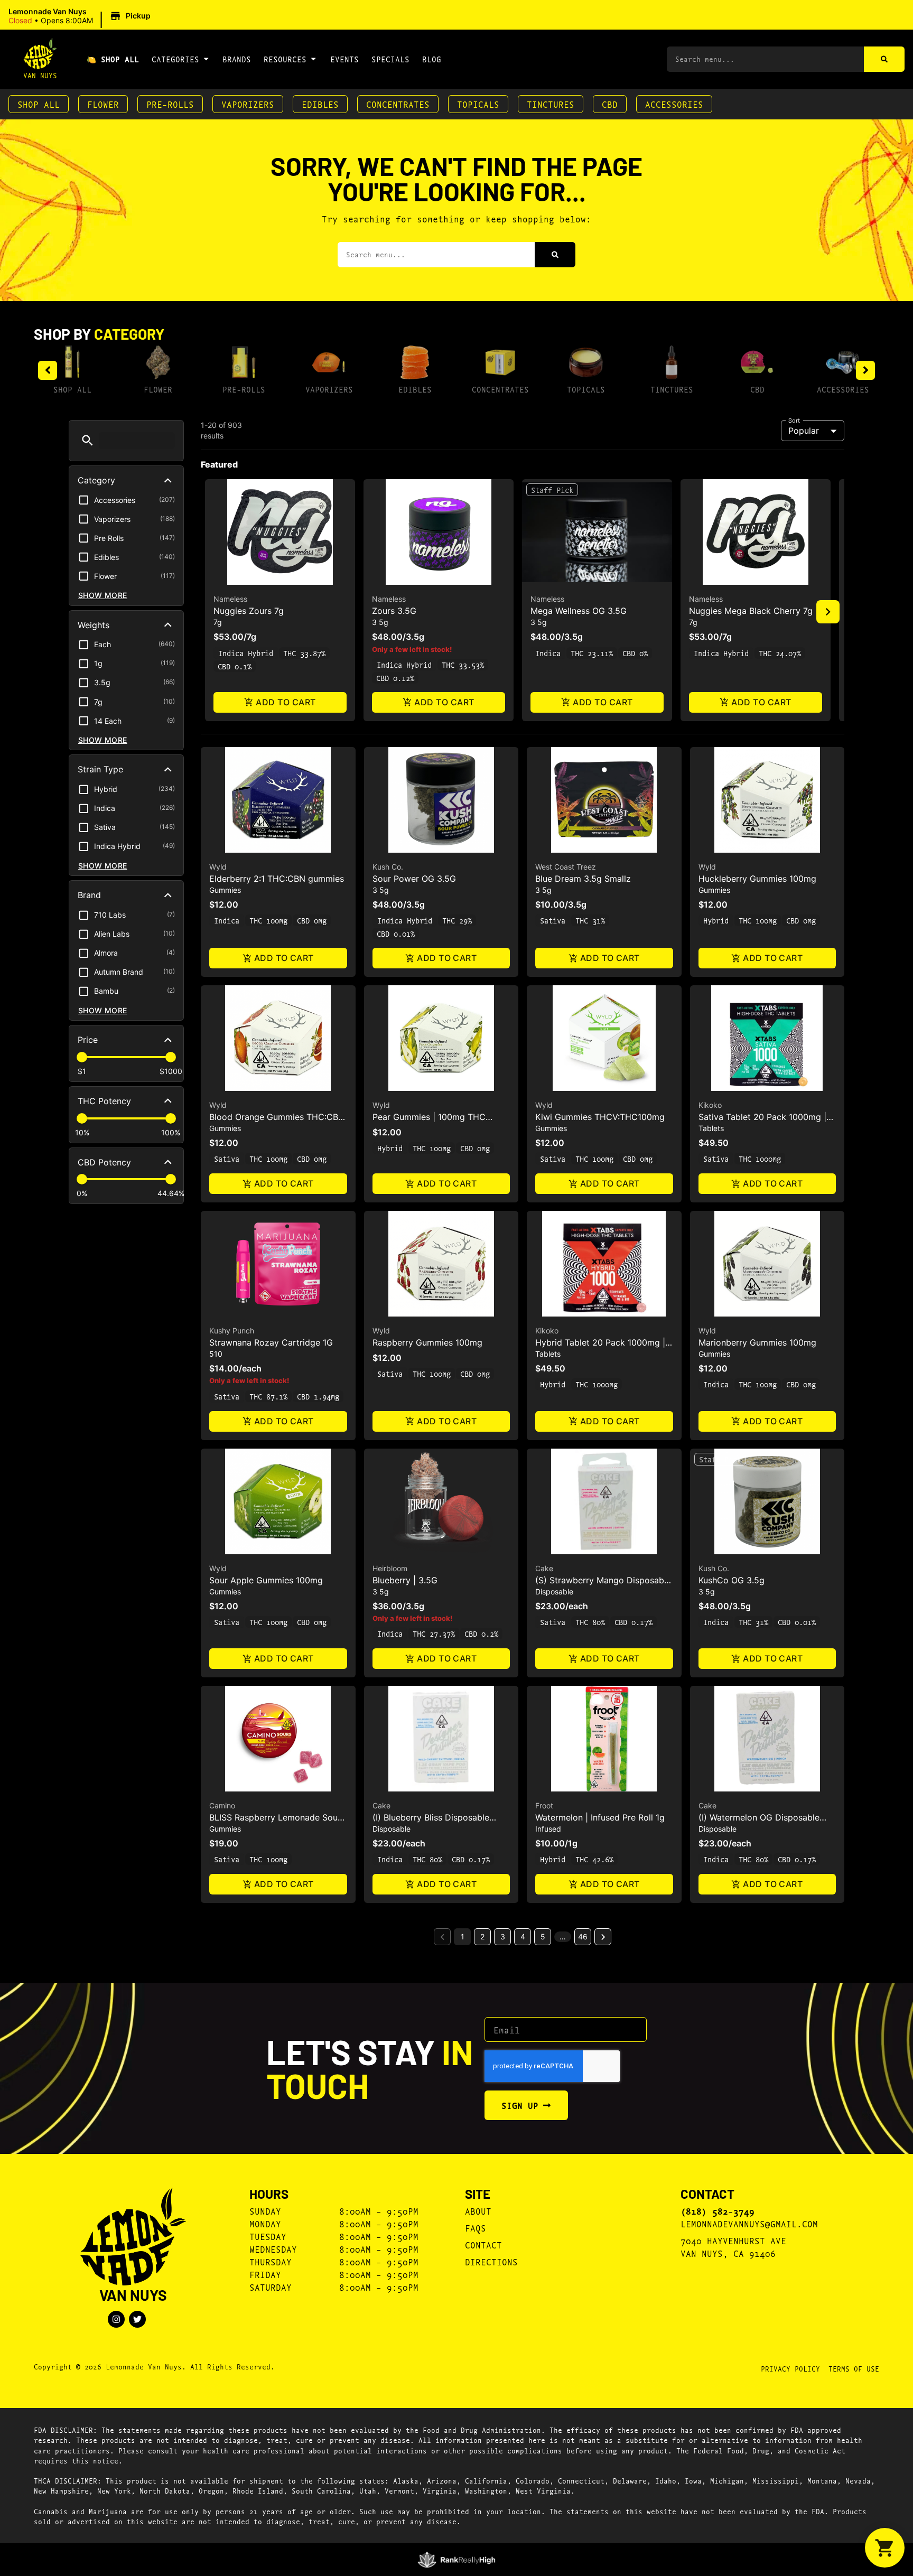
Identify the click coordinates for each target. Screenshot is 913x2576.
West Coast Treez (566, 867)
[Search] (884, 59)
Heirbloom (390, 1568)
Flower (103, 104)
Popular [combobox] (804, 431)
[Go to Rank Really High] (457, 2560)
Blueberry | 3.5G (405, 1580)
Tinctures (551, 104)
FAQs (476, 2228)
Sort (794, 420)
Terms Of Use (854, 2368)
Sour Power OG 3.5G (414, 879)
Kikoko (710, 1105)
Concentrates (398, 104)
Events (344, 59)
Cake (544, 1568)
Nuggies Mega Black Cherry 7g (751, 611)
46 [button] (583, 1936)
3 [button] (503, 1936)
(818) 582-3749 (718, 2211)
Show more (103, 595)
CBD (610, 104)
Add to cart (286, 702)
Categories (175, 59)
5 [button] (543, 1936)
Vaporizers (248, 104)
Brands (237, 59)
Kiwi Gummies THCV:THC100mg (600, 1117)
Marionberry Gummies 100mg (757, 1342)
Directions (491, 2261)
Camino (222, 1805)
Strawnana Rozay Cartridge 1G (271, 1342)
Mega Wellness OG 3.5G (579, 611)
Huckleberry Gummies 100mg (757, 879)
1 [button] (463, 1936)
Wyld (218, 867)
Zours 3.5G (394, 611)
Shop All (39, 104)
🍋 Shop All (113, 59)
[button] (81, 16)
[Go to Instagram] (116, 2319)
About (478, 2211)
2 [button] (482, 1936)
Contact (483, 2244)
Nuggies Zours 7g (249, 611)
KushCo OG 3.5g (732, 1580)
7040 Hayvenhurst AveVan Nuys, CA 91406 (733, 2247)
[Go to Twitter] (137, 2319)
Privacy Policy (790, 2368)
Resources (285, 59)
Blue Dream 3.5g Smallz (583, 879)
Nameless (230, 599)
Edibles (320, 104)
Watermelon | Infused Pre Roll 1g (600, 1817)
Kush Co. (388, 867)
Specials (390, 59)
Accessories (674, 104)
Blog (432, 59)
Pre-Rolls (170, 104)
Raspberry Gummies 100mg (427, 1342)
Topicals (478, 104)
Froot (544, 1805)
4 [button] (523, 1936)
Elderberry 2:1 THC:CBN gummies (277, 879)
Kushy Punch (232, 1331)
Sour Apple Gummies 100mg (266, 1580)
